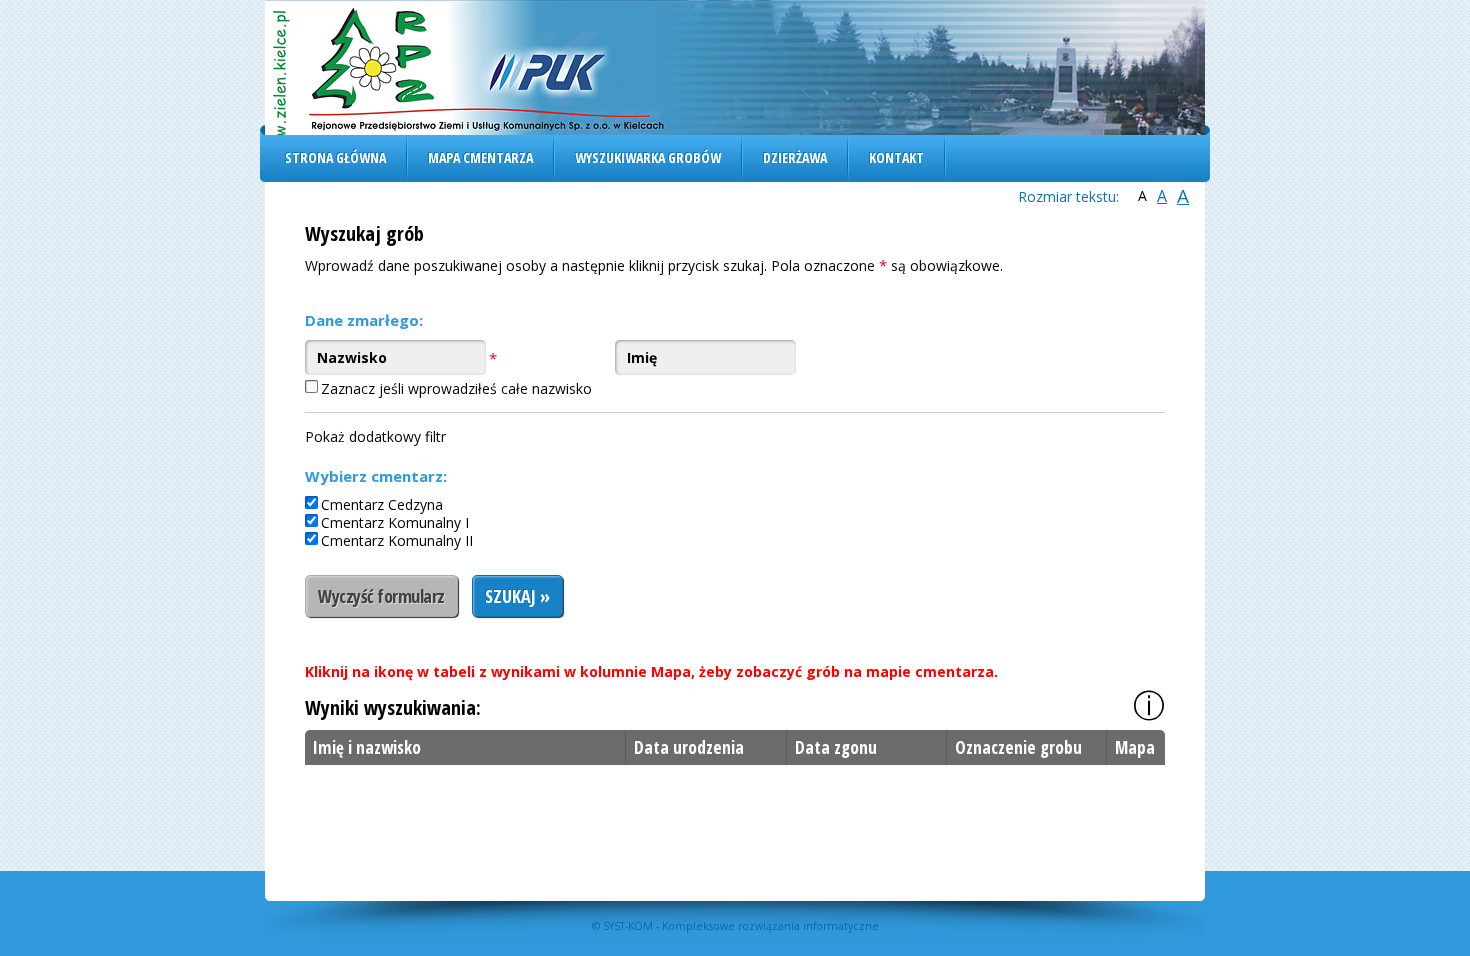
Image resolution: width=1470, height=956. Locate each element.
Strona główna (335, 157)
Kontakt (896, 157)
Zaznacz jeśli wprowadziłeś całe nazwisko (456, 388)
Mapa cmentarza (480, 157)
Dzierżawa (795, 157)
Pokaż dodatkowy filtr (375, 436)
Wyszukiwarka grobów (648, 157)
